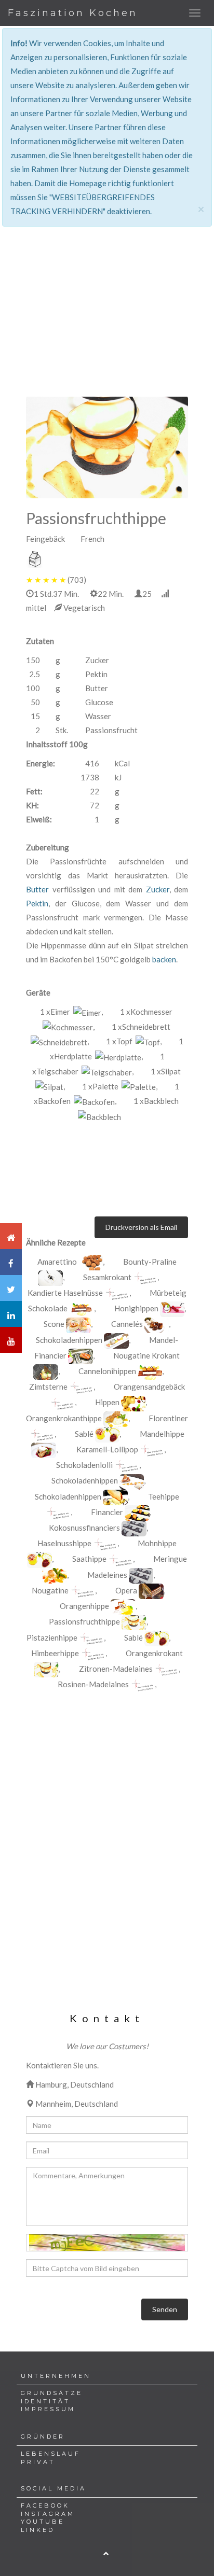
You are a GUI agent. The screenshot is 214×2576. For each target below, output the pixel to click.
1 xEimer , (71, 1012)
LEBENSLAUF (51, 2454)
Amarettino (57, 1262)
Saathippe (89, 1559)
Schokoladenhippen (69, 1340)
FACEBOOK (45, 2505)
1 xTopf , (134, 1041)
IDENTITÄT (45, 2401)
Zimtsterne (48, 1387)
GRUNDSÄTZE (52, 2393)
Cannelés (127, 1324)
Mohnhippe (157, 1543)
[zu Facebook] (11, 1262)
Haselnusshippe (64, 1543)
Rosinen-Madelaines (93, 1684)
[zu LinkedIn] (11, 1314)
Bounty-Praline (150, 1262)
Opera (126, 1590)
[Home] (11, 1236)
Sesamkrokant (107, 1277)
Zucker (158, 889)
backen (164, 959)
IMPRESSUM (48, 2409)
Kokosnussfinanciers (84, 1528)
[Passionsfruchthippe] (107, 447)
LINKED (38, 2530)
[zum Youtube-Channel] (11, 1340)
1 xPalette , (120, 1086)
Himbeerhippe (55, 1653)
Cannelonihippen (108, 1371)
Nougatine (50, 1590)
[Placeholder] (145, 1278)
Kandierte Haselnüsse (65, 1293)
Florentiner (168, 1418)
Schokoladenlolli (84, 1465)
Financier (107, 1512)
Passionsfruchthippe (84, 1621)
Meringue (170, 1559)
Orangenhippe (84, 1606)
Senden (165, 2309)
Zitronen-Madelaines (116, 1669)
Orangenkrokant (154, 1653)
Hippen (107, 1402)
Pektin (37, 903)
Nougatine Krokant (146, 1355)
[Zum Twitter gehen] (11, 1288)
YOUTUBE (43, 2522)
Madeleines (107, 1575)
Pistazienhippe (52, 1637)
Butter (37, 889)
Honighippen (137, 1308)
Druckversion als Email (141, 1227)
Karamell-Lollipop (107, 1449)
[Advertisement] (107, 256)
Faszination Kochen (73, 13)
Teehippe (164, 1496)
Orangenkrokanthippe (64, 1418)
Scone (54, 1324)
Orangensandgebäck (149, 1387)
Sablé (84, 1434)
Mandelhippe (162, 1434)
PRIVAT (38, 2462)
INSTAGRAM (48, 2514)
